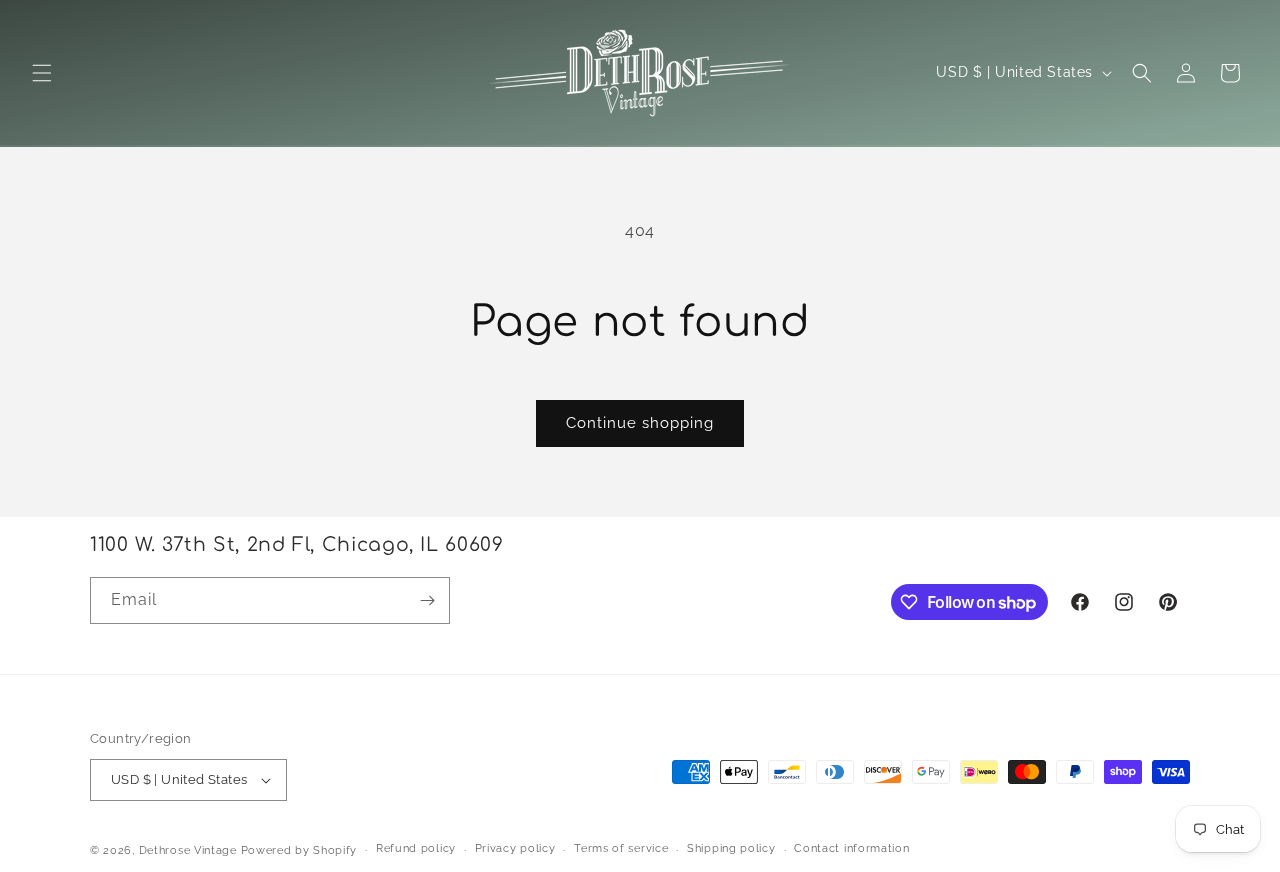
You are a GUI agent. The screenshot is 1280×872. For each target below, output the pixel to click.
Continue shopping (640, 423)
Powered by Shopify (299, 850)
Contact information (851, 848)
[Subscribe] (427, 600)
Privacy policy (515, 848)
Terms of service (621, 848)
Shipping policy (731, 848)
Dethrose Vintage (188, 850)
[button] (42, 73)
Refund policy (416, 848)
